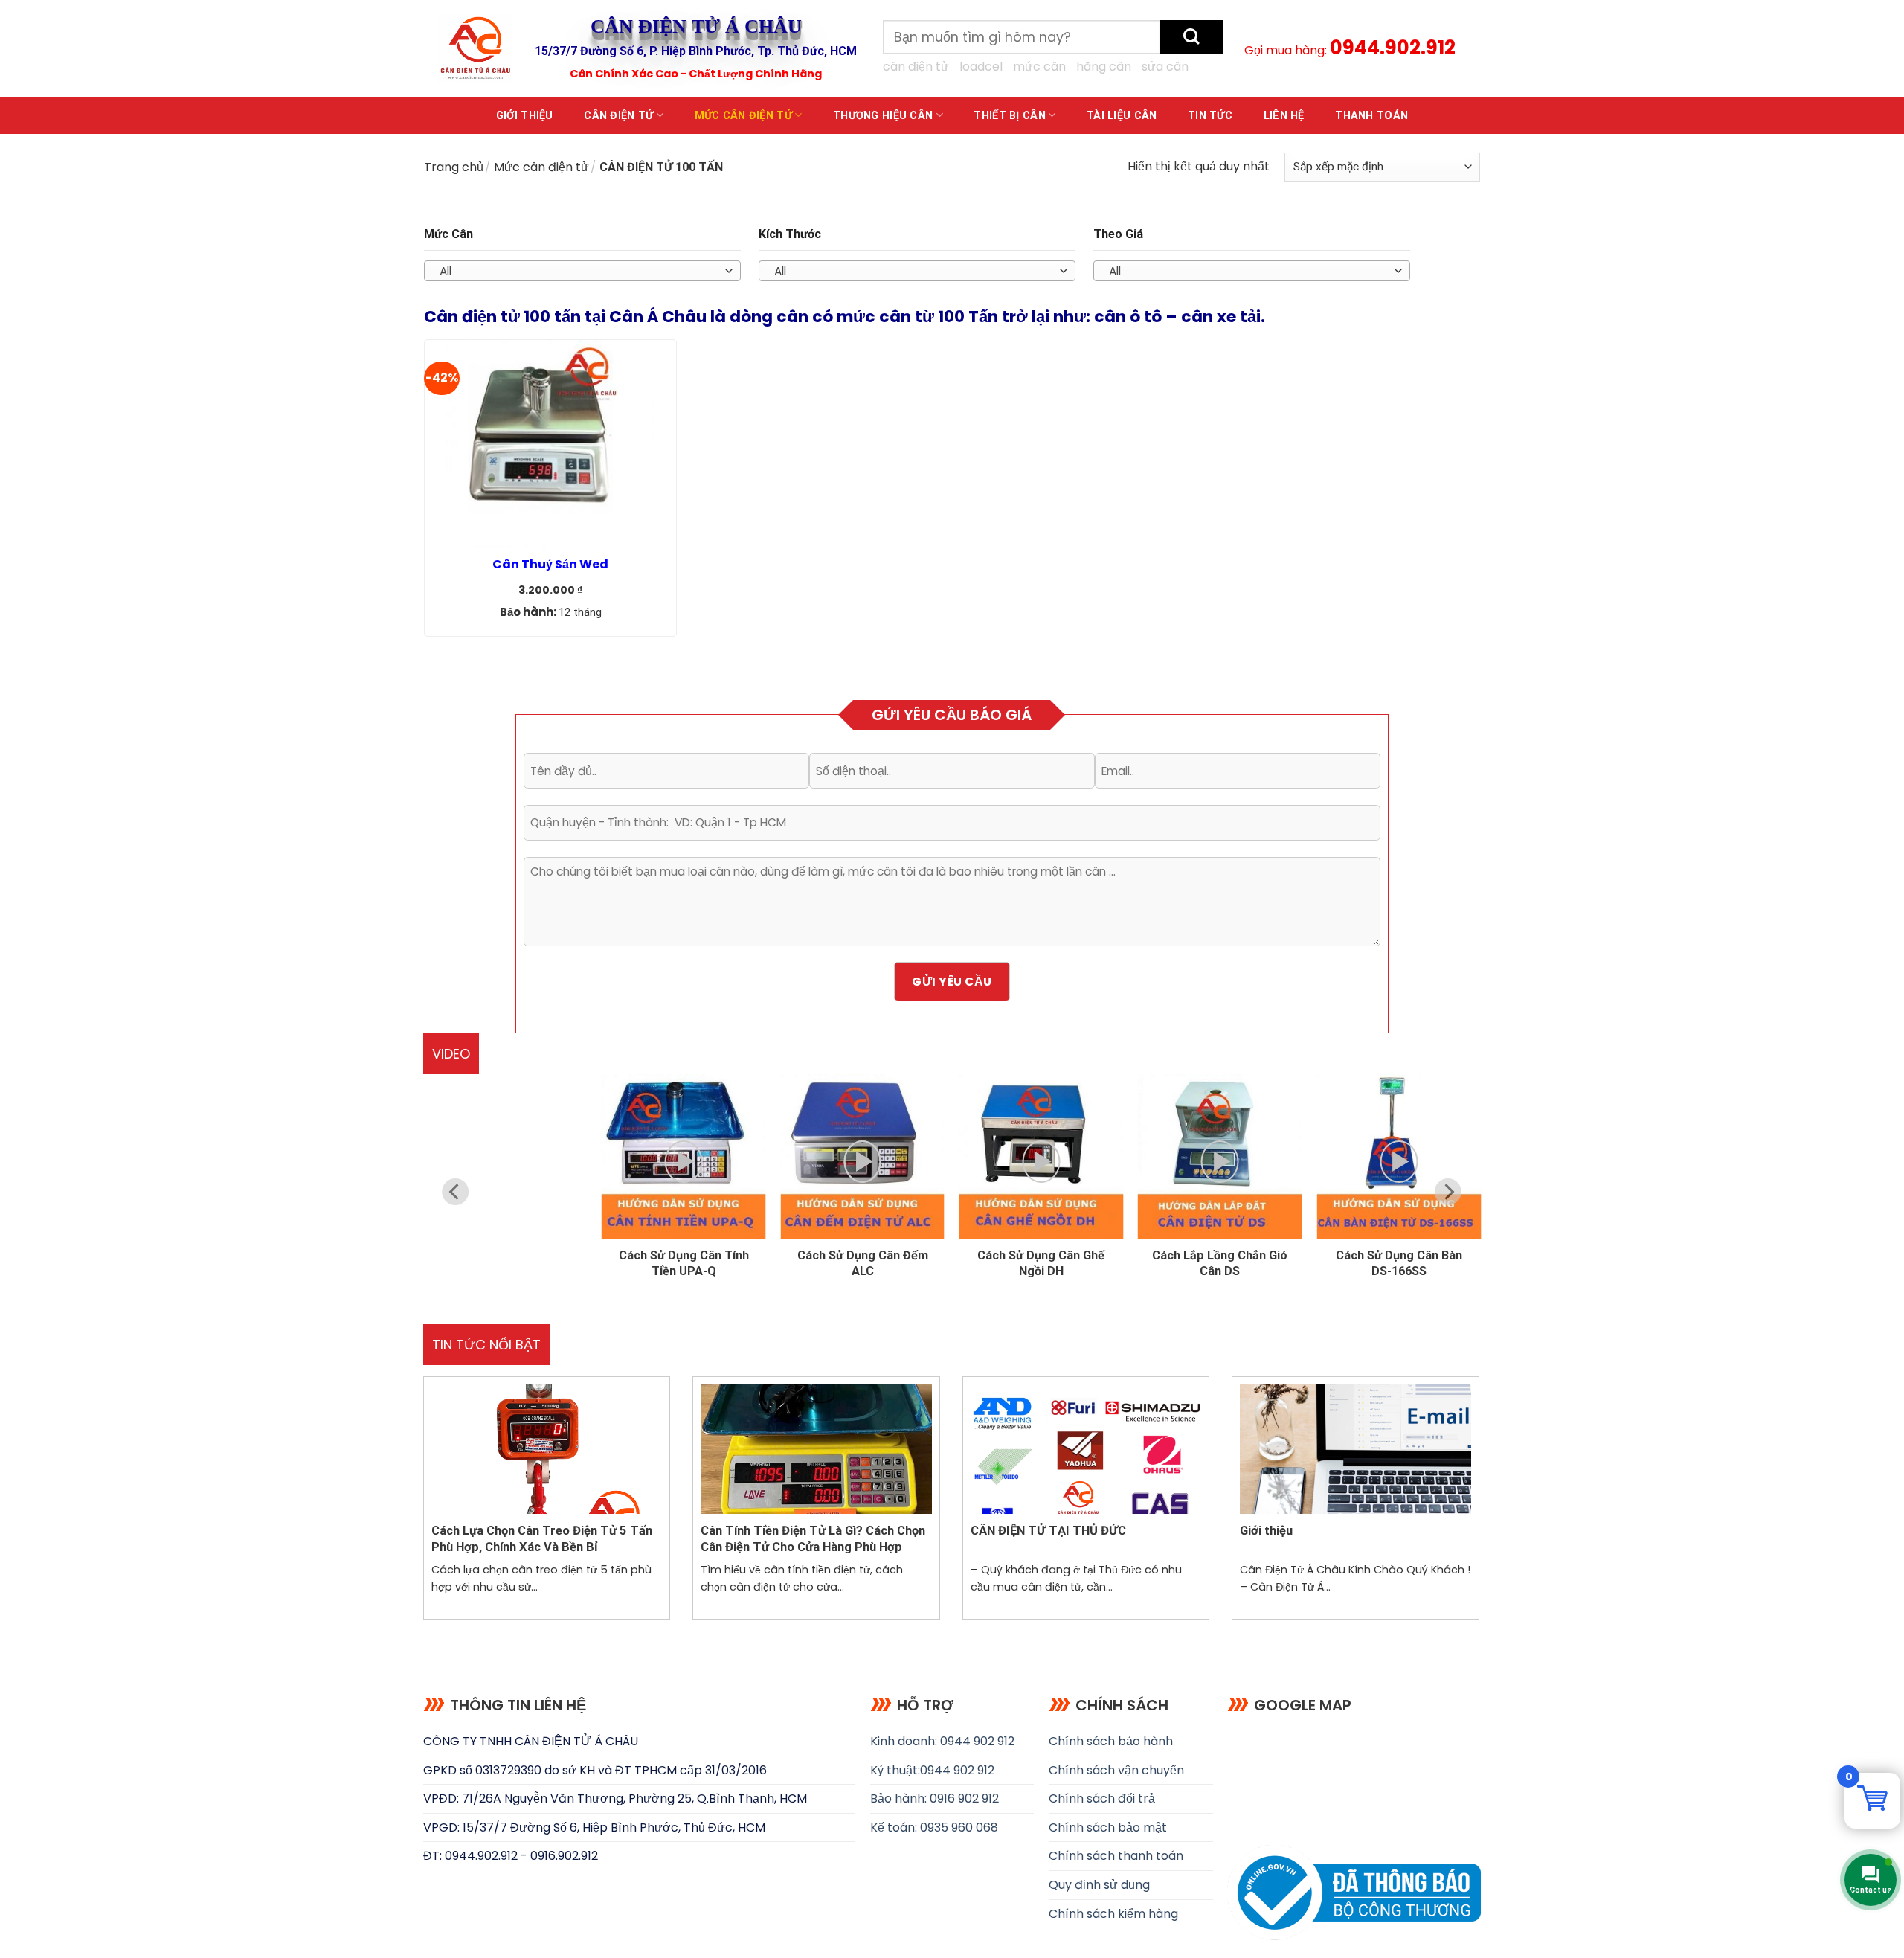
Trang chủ (454, 167)
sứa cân (1165, 67)
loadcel (981, 67)
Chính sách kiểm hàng (1113, 1914)
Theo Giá (1118, 234)
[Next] (1448, 1192)
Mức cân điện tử (743, 116)
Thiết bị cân (1009, 116)
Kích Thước (790, 234)
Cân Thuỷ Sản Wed (550, 565)
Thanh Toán (1371, 116)
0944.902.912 (1393, 48)
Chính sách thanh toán (1116, 1856)
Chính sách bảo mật (1108, 1827)
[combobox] (582, 271)
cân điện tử (916, 67)
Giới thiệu (525, 116)
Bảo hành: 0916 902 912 (935, 1798)
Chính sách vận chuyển (1116, 1770)
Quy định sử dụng (1099, 1885)
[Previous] (456, 1192)
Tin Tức (1210, 116)
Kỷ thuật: (895, 1770)
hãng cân (1104, 67)
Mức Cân (448, 234)
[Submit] (1191, 37)
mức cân (1039, 67)
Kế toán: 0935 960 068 (934, 1827)
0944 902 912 (957, 1770)
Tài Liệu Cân (1122, 116)
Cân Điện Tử (618, 116)
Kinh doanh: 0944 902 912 (942, 1741)
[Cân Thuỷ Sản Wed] (550, 444)
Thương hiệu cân (883, 116)
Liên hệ (1284, 116)
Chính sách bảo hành (1111, 1741)
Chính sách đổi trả (1102, 1798)
